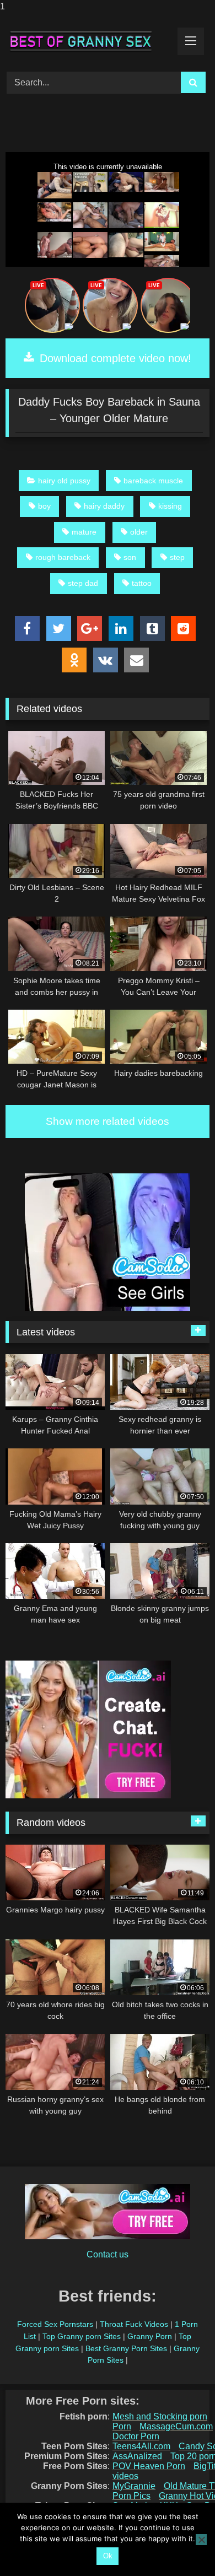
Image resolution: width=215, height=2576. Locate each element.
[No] (201, 2540)
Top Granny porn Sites (82, 2336)
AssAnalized (137, 2456)
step (177, 557)
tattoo (142, 583)
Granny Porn (150, 2336)
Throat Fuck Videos (134, 2324)
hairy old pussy (64, 481)
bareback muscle (153, 481)
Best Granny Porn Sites (126, 2348)
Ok (108, 2556)
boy (44, 506)
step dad (83, 583)
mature (84, 532)
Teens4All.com (141, 2446)
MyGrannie (134, 2486)
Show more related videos (108, 1121)
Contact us (108, 2254)
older (139, 532)
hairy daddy (104, 506)
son (130, 557)
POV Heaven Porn (149, 2466)
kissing (170, 506)
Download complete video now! (114, 358)
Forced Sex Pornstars (55, 2324)
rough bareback (63, 557)
